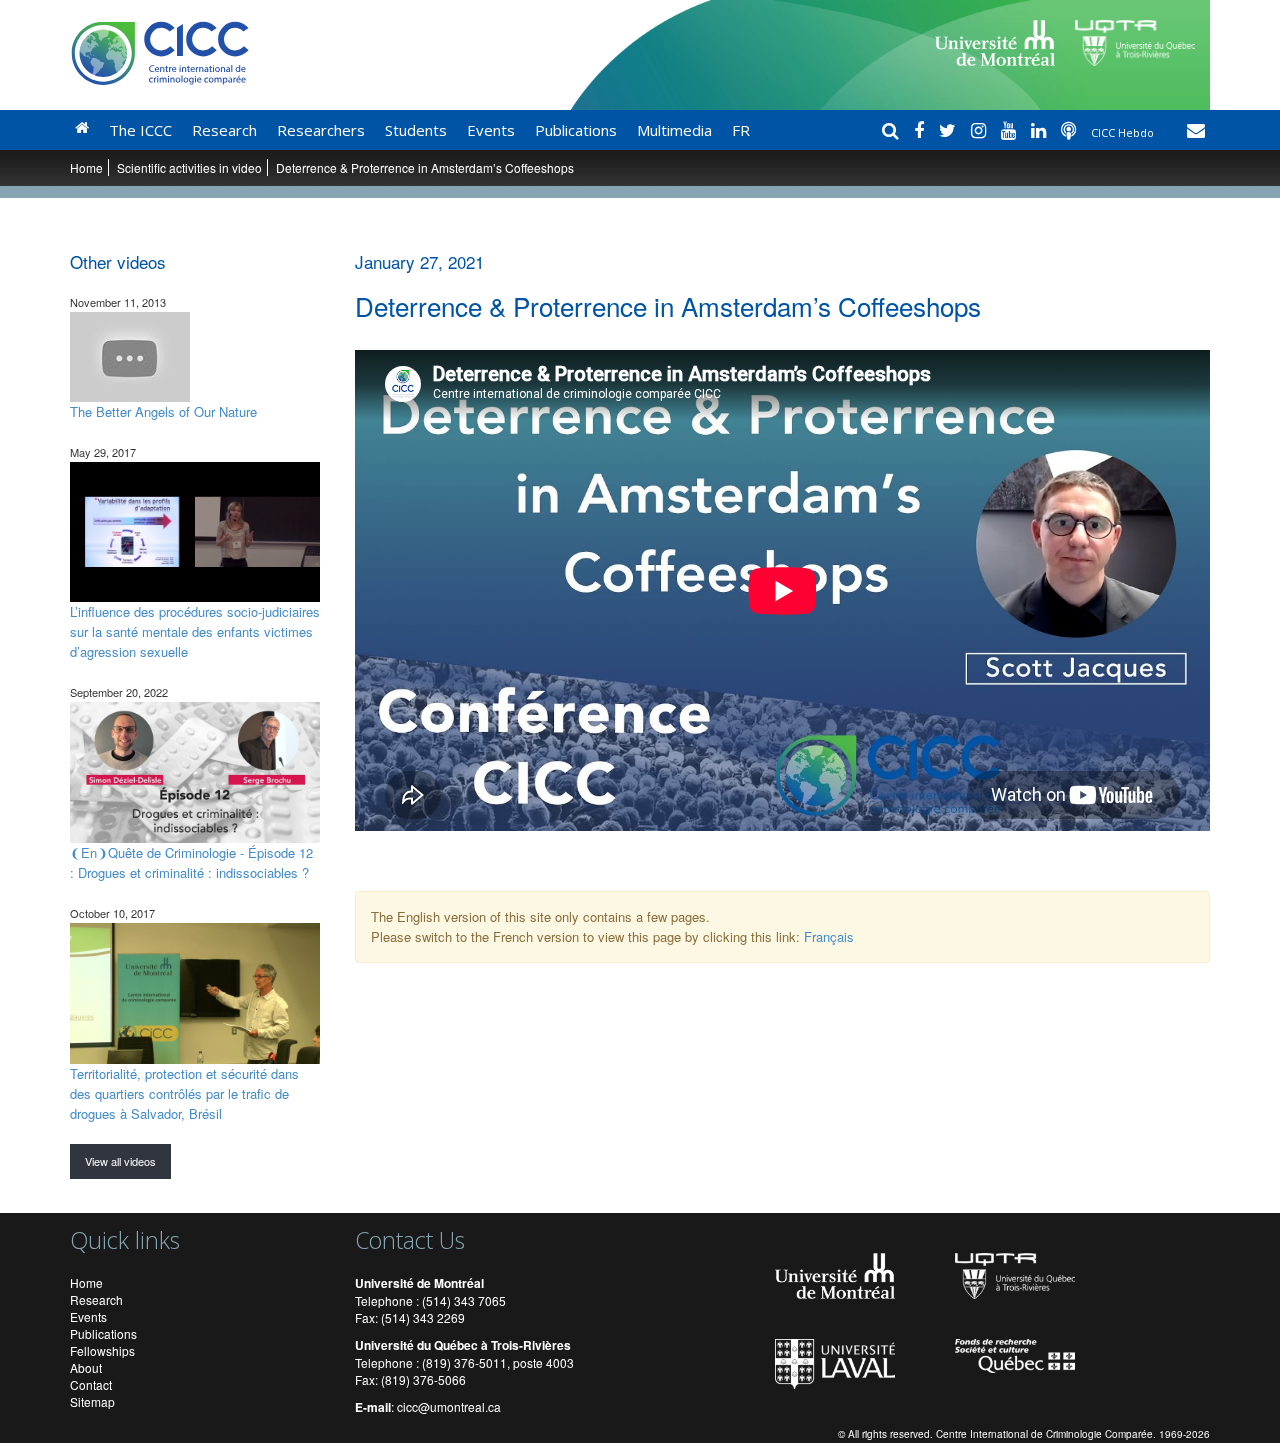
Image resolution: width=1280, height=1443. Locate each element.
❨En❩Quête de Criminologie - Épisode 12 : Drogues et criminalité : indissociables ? (191, 862)
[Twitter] (950, 130)
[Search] (893, 130)
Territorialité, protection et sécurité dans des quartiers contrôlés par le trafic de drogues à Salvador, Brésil (184, 1093)
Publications (576, 130)
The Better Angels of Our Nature (163, 411)
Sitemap (92, 1401)
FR (741, 130)
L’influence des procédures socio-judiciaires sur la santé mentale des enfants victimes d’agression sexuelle (195, 631)
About (86, 1367)
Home (86, 167)
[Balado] (1071, 130)
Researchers (321, 130)
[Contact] (1196, 130)
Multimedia (674, 130)
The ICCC (140, 130)
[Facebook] (921, 130)
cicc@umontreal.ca (449, 1406)
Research (224, 130)
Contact (91, 1384)
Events (491, 130)
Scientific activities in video (189, 167)
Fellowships (102, 1350)
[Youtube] (1011, 130)
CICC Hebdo (1124, 132)
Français (829, 936)
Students (416, 130)
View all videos (120, 1161)
